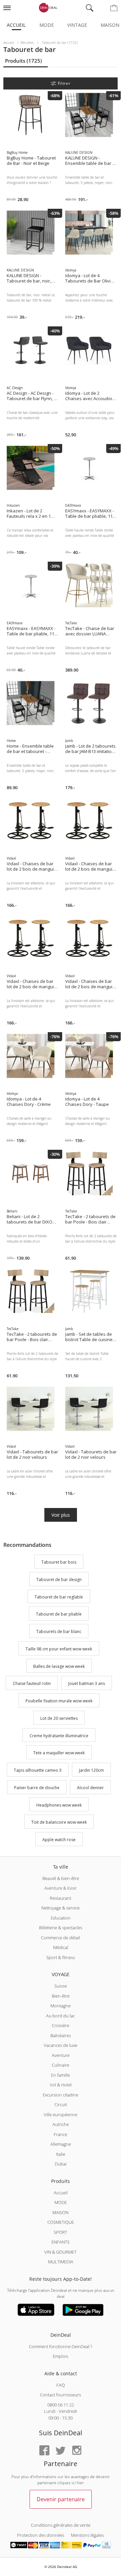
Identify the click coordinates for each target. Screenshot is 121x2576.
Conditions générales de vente (61, 2525)
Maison (110, 25)
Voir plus (61, 1515)
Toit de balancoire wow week (59, 1823)
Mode (47, 25)
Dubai (61, 2164)
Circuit (61, 2104)
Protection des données (41, 2535)
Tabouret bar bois (59, 1562)
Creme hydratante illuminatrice (59, 1736)
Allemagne (61, 2144)
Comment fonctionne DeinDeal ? (61, 2346)
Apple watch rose (59, 1840)
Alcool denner (90, 1788)
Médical (61, 1947)
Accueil (16, 25)
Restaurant (61, 1898)
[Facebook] (44, 2451)
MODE (61, 2202)
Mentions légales (87, 2535)
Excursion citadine (61, 2095)
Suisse (61, 1986)
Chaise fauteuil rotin (32, 1684)
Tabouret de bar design (59, 1580)
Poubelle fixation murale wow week (59, 1701)
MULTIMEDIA (61, 2262)
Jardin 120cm (91, 1770)
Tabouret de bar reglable (59, 1597)
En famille (61, 2075)
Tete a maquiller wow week (59, 1753)
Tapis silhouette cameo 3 (38, 1770)
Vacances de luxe (61, 2045)
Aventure (61, 2055)
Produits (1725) (24, 61)
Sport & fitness (61, 1957)
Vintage (77, 25)
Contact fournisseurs (61, 2395)
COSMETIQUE (61, 2222)
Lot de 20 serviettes (59, 1718)
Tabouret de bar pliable (59, 1614)
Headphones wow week (59, 1805)
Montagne (61, 2006)
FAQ (61, 2385)
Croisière (61, 2025)
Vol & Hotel (61, 2085)
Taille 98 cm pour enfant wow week (59, 1649)
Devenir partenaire (61, 2499)
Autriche (61, 2124)
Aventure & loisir (61, 1888)
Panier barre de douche (37, 1788)
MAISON (61, 2212)
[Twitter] (61, 2451)
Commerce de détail (61, 1938)
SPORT (61, 2232)
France (61, 2134)
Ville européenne (61, 2115)
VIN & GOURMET (61, 2252)
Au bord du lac (61, 2016)
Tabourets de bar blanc (59, 1631)
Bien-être (61, 1996)
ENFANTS (61, 2242)
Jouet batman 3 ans (87, 1684)
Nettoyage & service (61, 1908)
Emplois (61, 2356)
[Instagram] (77, 2451)
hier (80, 2483)
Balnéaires (61, 2035)
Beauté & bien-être (61, 1878)
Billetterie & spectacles (61, 1928)
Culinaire (61, 2065)
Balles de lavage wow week (59, 1666)
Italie (61, 2154)
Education (61, 1918)
